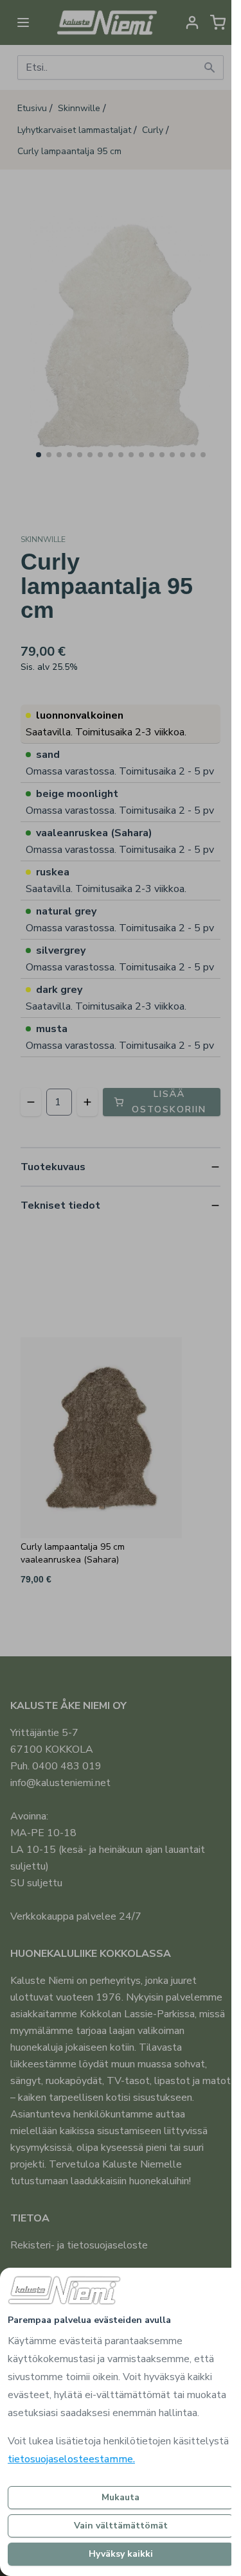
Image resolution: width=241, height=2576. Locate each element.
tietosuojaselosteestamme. (71, 2459)
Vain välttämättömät (121, 2526)
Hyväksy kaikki (121, 2554)
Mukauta (121, 2497)
